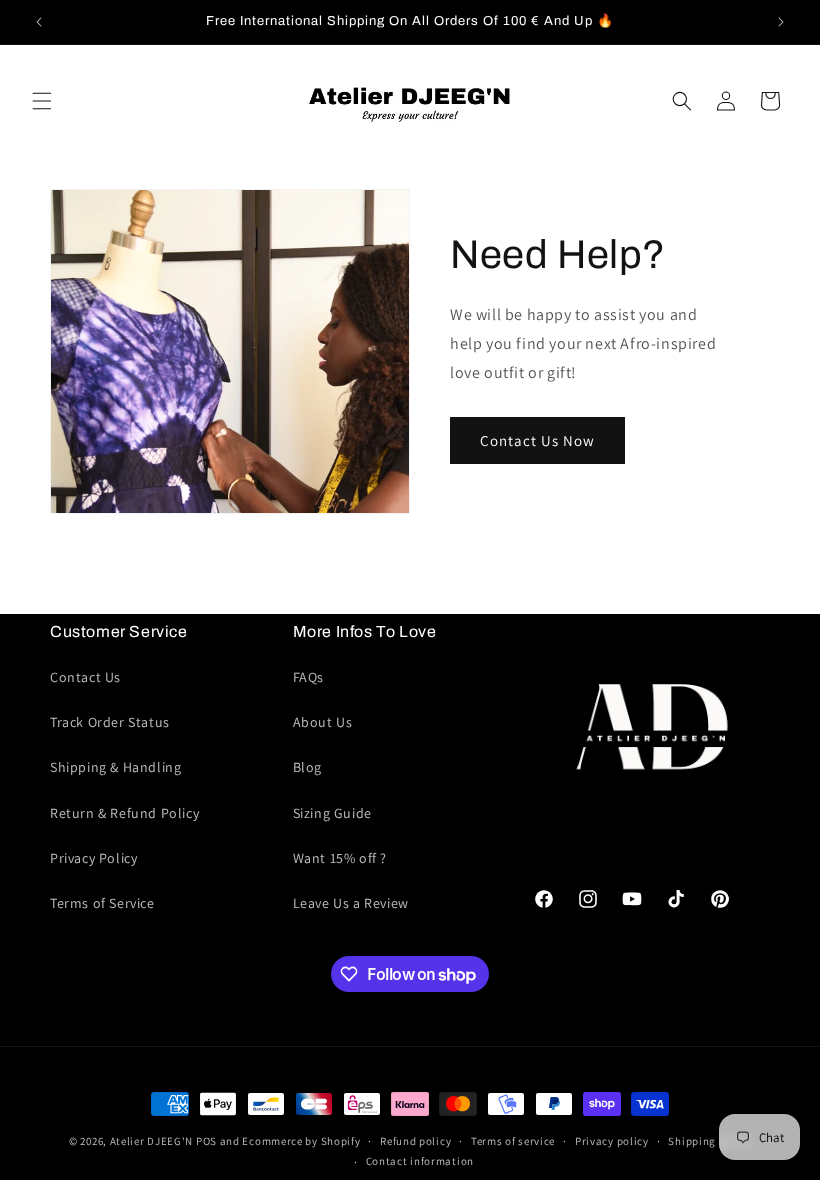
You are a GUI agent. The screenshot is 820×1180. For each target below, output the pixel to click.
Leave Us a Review (351, 903)
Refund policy (415, 1141)
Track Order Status (110, 722)
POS (206, 1141)
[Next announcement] (781, 22)
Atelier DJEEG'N (152, 1141)
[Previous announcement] (39, 22)
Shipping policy (709, 1141)
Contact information (420, 1161)
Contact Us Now (537, 440)
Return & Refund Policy (124, 813)
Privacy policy (612, 1141)
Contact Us (85, 677)
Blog (307, 767)
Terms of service (513, 1141)
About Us (323, 722)
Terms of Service (102, 903)
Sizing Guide (332, 813)
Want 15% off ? (340, 858)
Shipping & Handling (115, 767)
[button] (42, 101)
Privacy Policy (93, 858)
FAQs (308, 677)
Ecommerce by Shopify (301, 1141)
